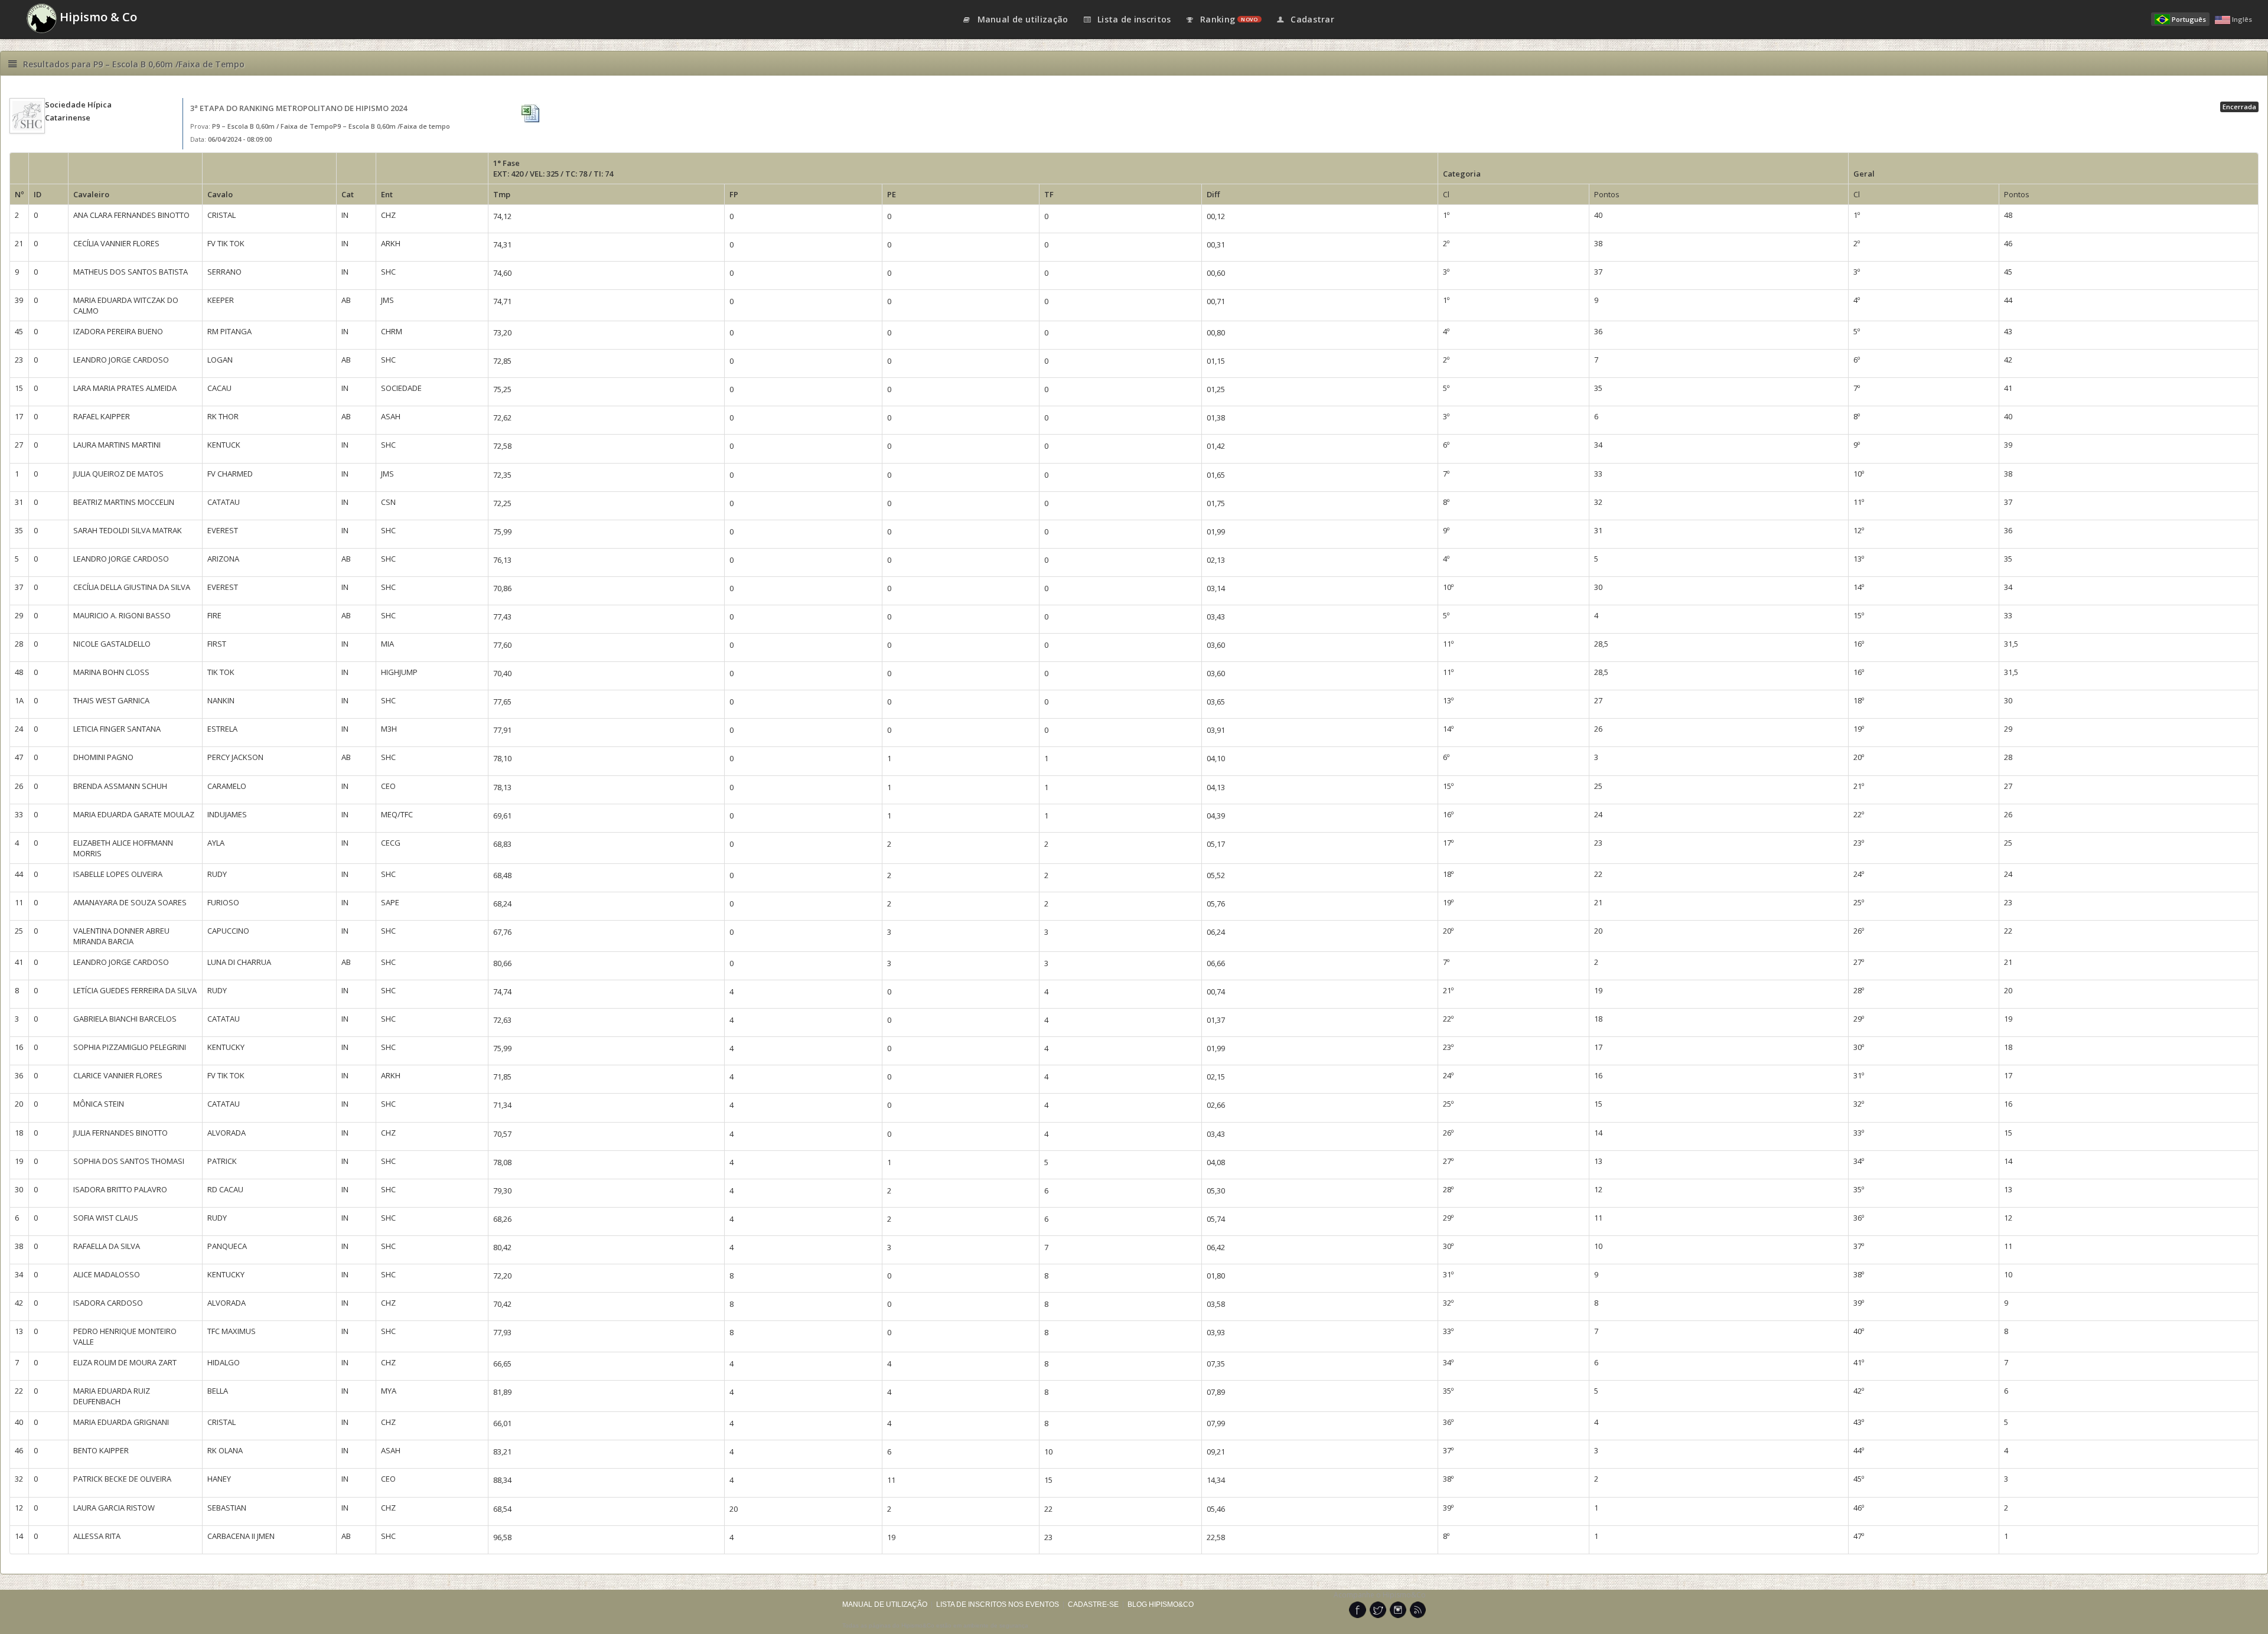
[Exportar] (532, 114)
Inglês (2242, 19)
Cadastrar (1311, 19)
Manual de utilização (1021, 19)
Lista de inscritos (1133, 19)
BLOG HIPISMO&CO (1161, 1604)
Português (2189, 19)
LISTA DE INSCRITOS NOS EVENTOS (998, 1604)
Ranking (1228, 19)
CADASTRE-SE (1093, 1604)
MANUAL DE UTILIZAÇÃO (885, 1604)
